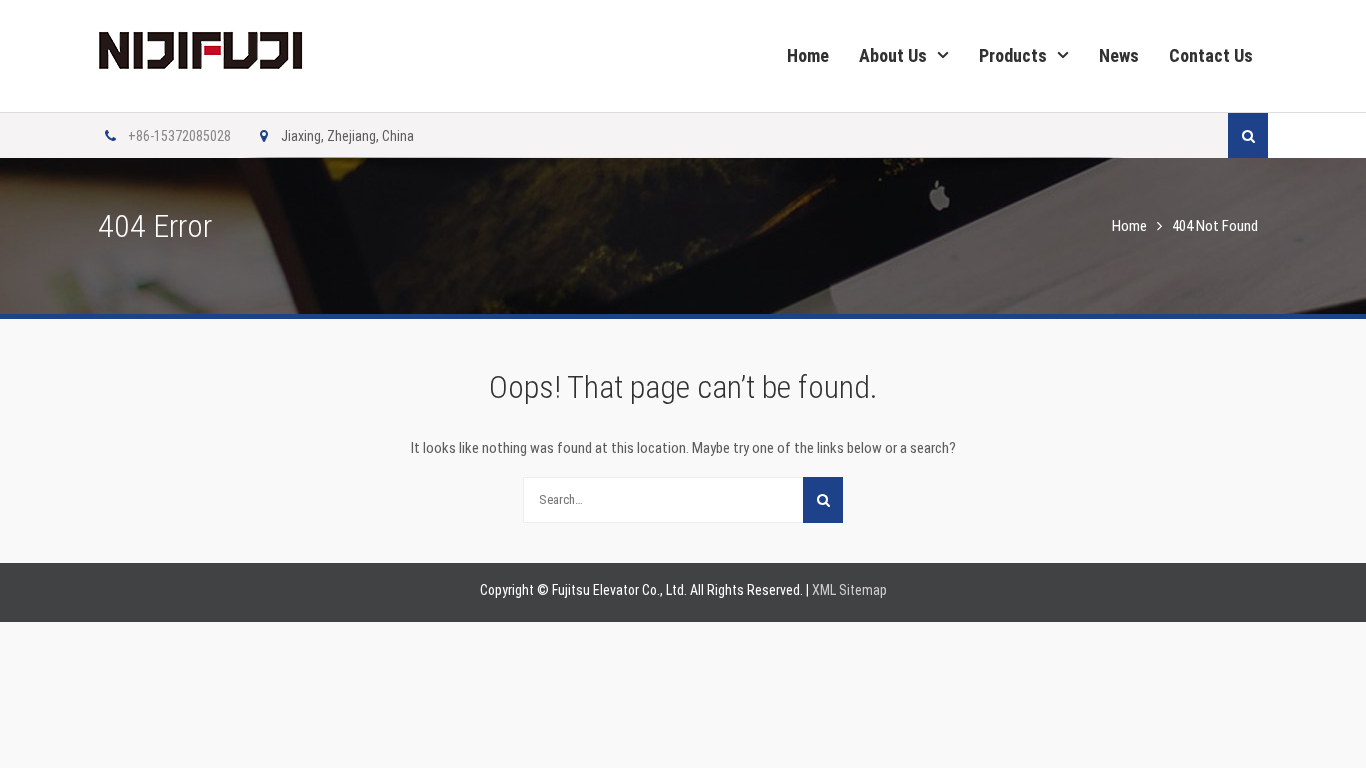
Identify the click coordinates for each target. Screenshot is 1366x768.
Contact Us (1211, 55)
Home (808, 55)
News (1119, 55)
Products (1013, 55)
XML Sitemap (849, 590)
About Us (893, 55)
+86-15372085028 (179, 136)
